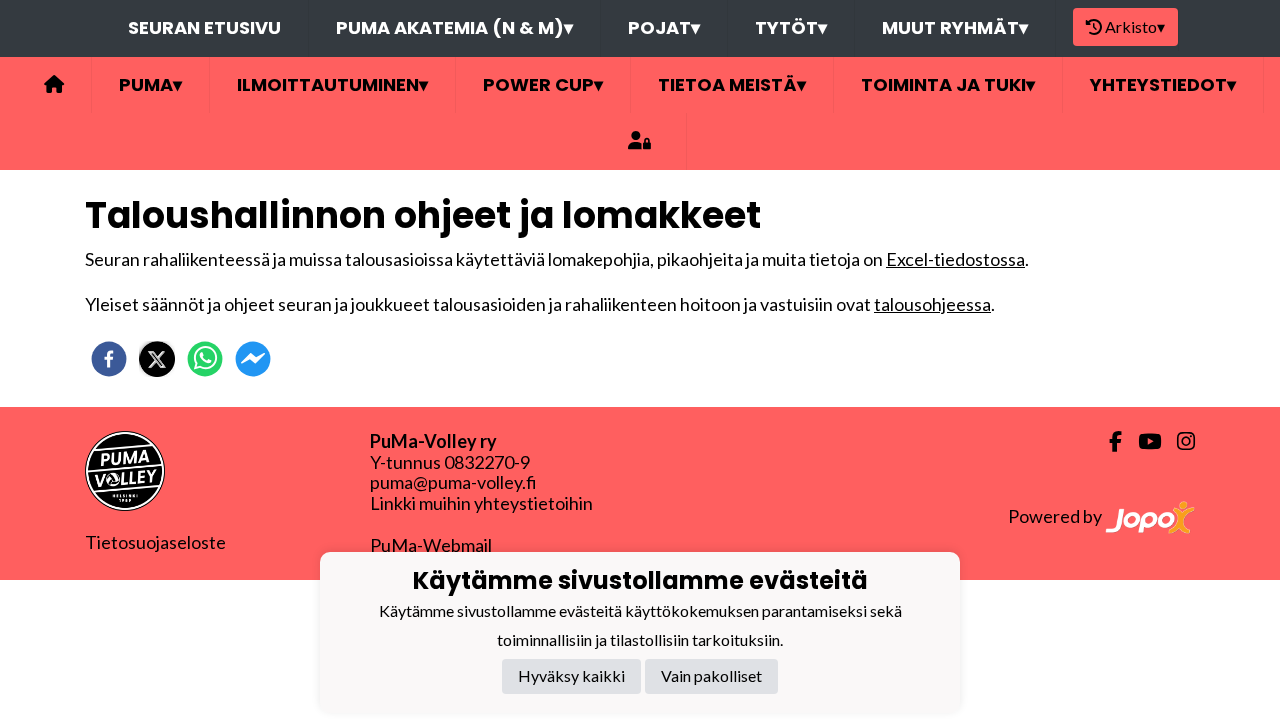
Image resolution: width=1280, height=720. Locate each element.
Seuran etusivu (204, 27)
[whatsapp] (205, 359)
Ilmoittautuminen (332, 84)
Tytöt (791, 27)
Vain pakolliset (711, 675)
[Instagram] (1178, 441)
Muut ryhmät (955, 27)
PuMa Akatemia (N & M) (454, 27)
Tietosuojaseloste (155, 542)
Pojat (664, 27)
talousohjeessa (932, 304)
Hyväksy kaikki (571, 675)
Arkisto (1135, 26)
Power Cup (543, 84)
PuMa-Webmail (431, 545)
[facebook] (109, 359)
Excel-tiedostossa (955, 259)
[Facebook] (1107, 441)
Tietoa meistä (732, 84)
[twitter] (157, 359)
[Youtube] (1141, 441)
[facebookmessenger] (253, 359)
